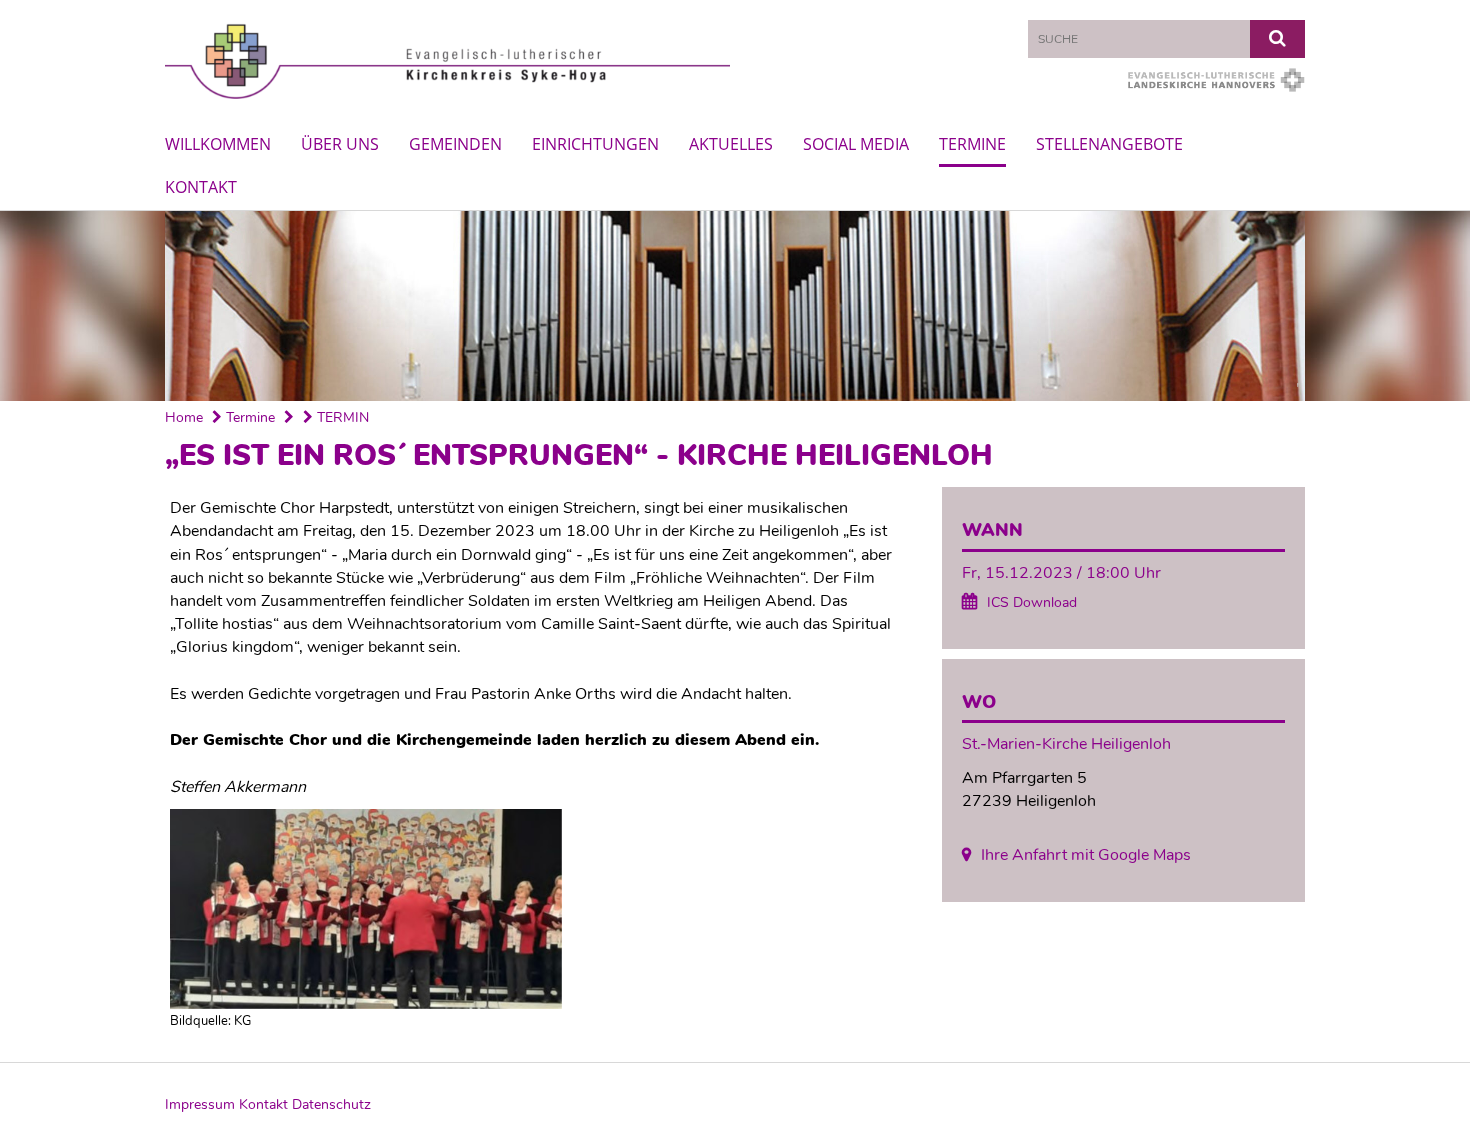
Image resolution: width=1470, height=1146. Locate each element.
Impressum (200, 1104)
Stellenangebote (1109, 144)
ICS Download (1032, 602)
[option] (735, 306)
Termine (972, 144)
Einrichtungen (595, 144)
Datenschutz (331, 1104)
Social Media (856, 144)
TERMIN (341, 417)
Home (184, 417)
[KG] (533, 909)
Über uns (340, 144)
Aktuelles (731, 144)
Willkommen (218, 144)
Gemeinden (455, 144)
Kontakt (201, 187)
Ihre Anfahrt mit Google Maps (1086, 855)
